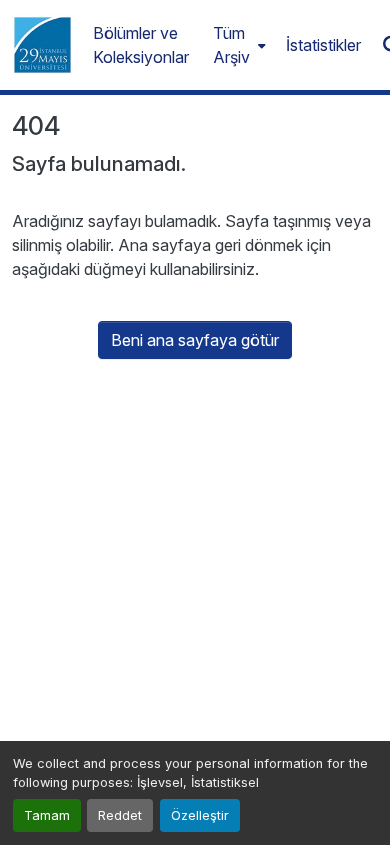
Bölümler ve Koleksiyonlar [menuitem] (141, 45)
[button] (42, 45)
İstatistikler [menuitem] (323, 45)
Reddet (120, 815)
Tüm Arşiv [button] (231, 45)
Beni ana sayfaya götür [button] (195, 340)
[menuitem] (237, 45)
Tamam (47, 815)
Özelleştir (200, 815)
